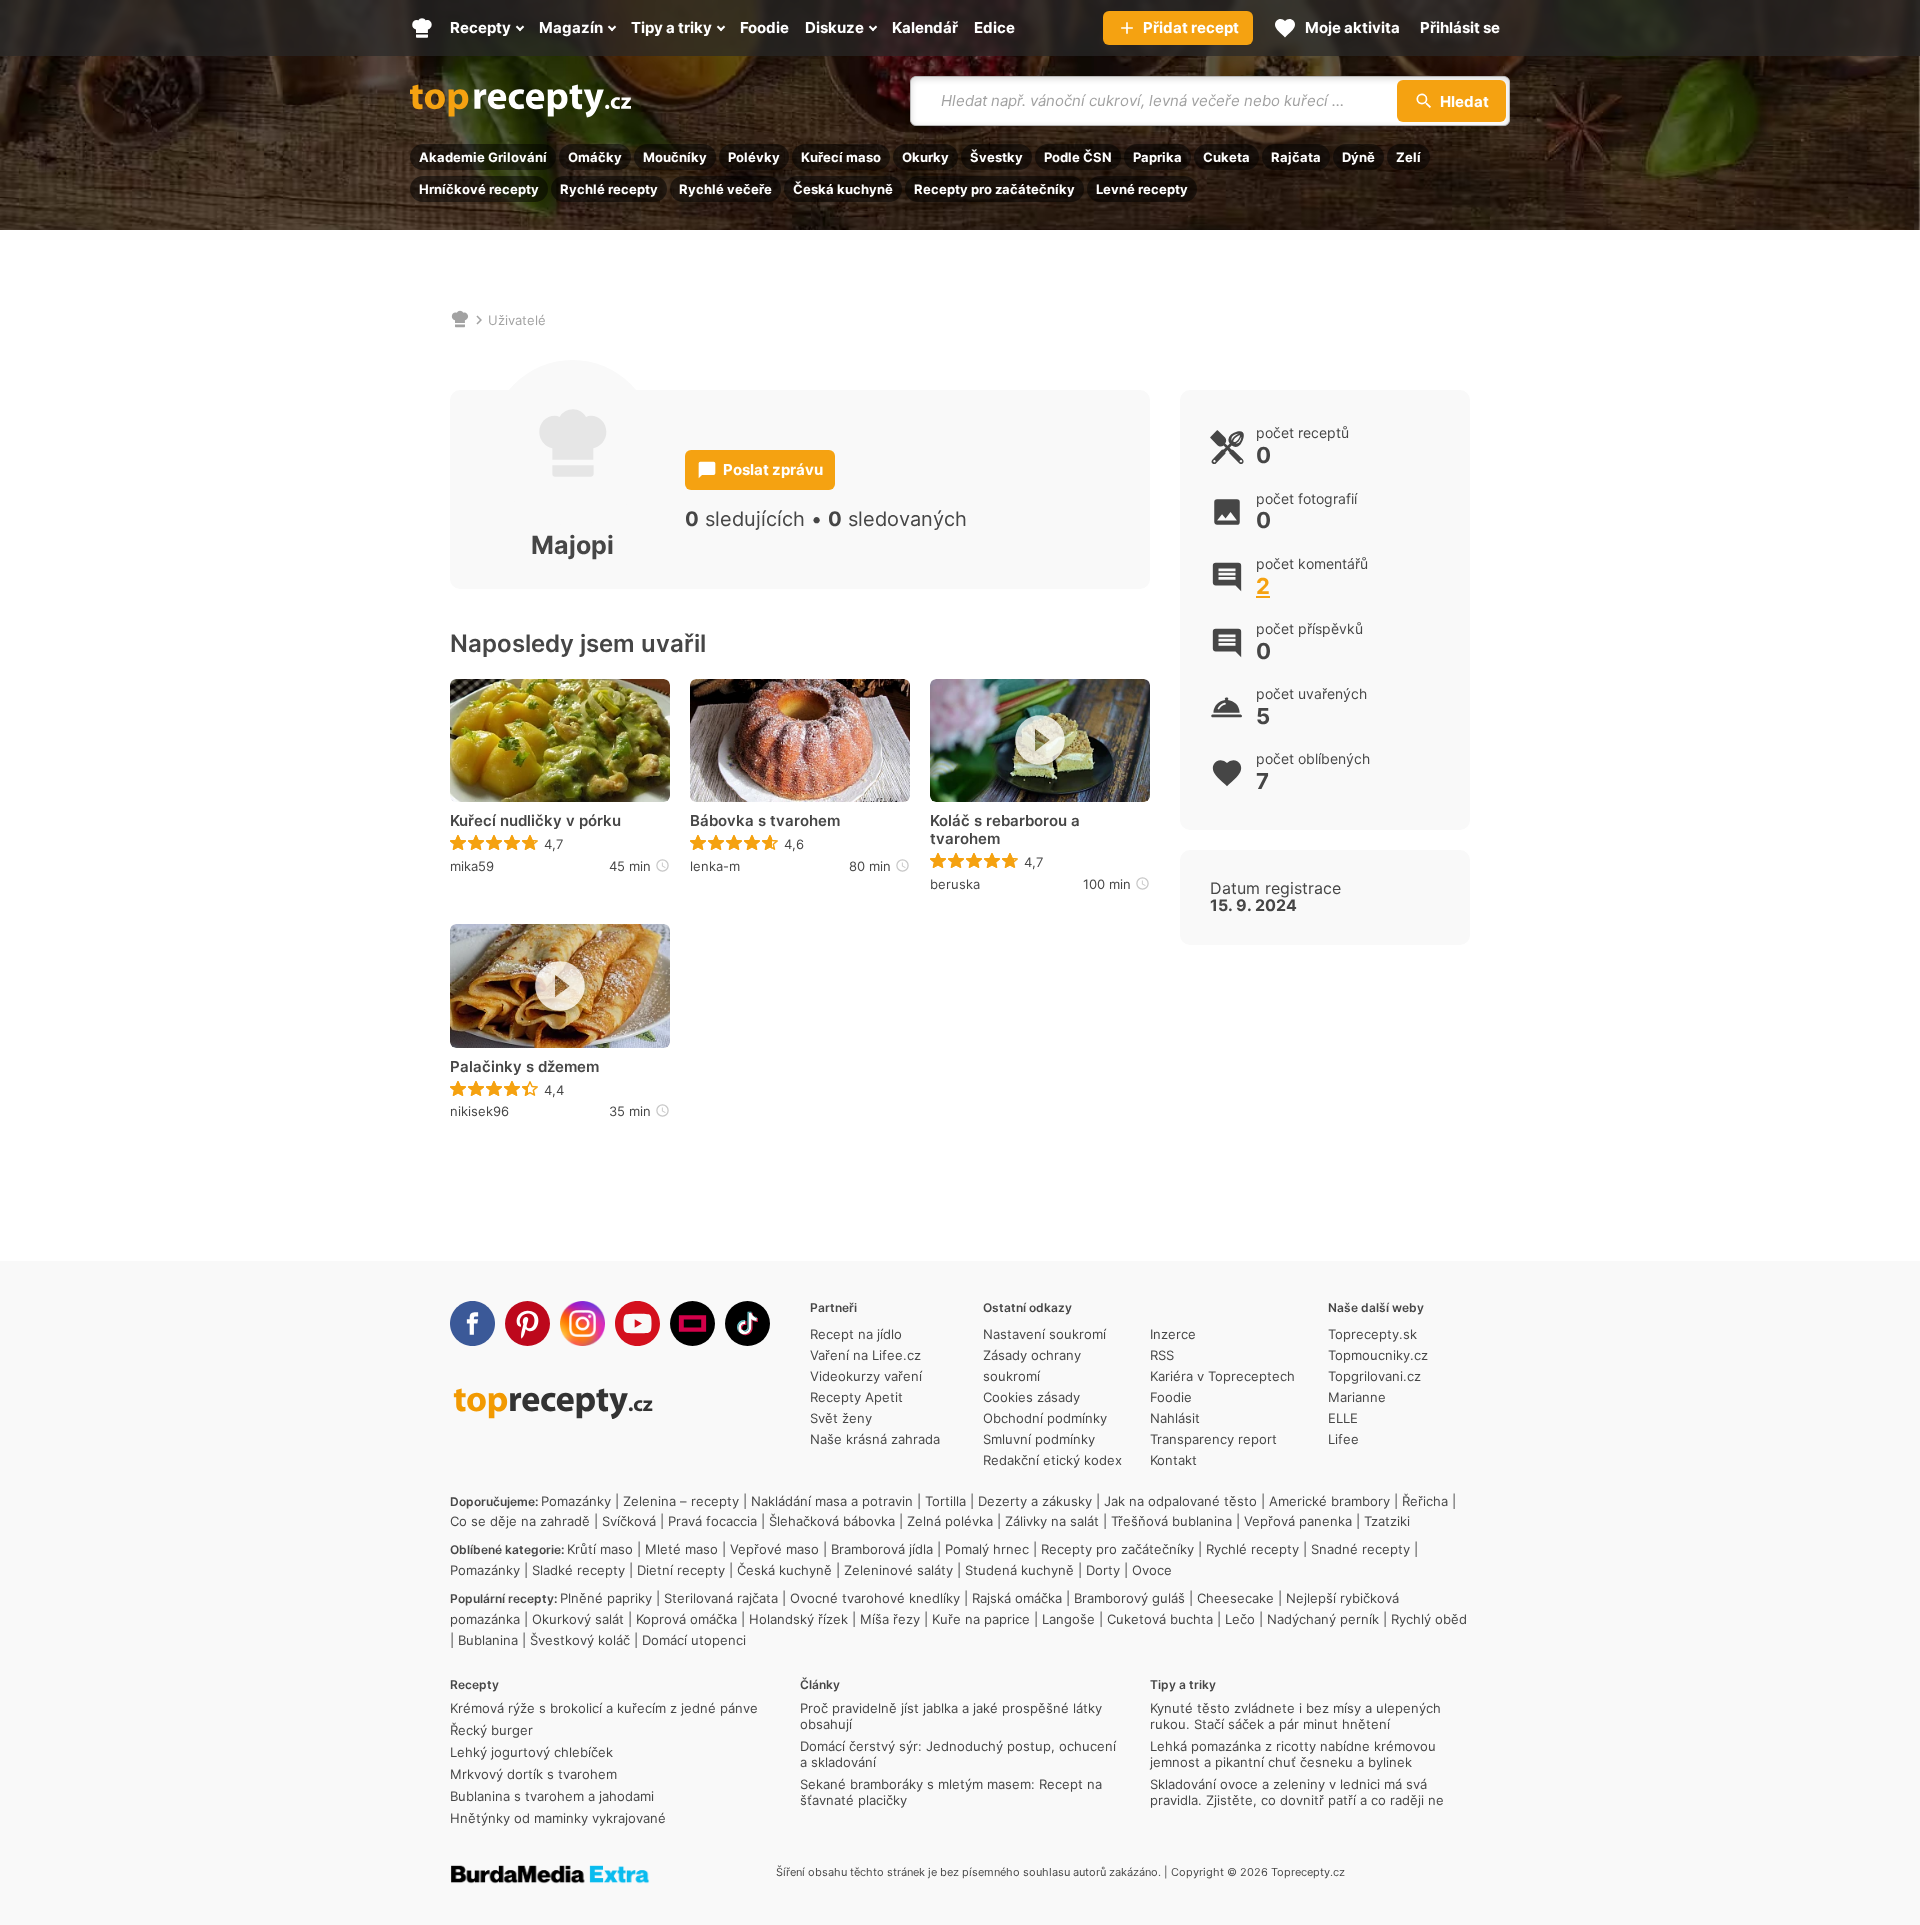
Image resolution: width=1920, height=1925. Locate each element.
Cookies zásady (1031, 1397)
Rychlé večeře (725, 189)
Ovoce (1152, 1570)
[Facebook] (472, 1323)
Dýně (1358, 157)
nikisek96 (479, 1111)
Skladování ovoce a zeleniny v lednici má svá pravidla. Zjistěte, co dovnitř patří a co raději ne (1297, 1792)
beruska (955, 884)
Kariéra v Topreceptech (1222, 1376)
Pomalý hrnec (987, 1549)
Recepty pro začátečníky (994, 189)
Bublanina (488, 1640)
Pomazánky (576, 1501)
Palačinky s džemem (524, 1067)
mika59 (472, 866)
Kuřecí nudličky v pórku (535, 821)
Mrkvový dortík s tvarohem (533, 1774)
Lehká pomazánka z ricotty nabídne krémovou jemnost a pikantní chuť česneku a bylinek (1293, 1754)
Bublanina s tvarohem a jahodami (552, 1796)
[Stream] (692, 1323)
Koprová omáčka (686, 1619)
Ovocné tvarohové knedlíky (875, 1598)
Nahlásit (1175, 1418)
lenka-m (715, 866)
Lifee (1343, 1439)
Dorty (1103, 1570)
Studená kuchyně (1019, 1570)
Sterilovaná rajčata (721, 1598)
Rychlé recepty (609, 189)
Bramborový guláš (1129, 1598)
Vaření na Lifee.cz (865, 1355)
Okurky (925, 157)
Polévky (754, 157)
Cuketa (1226, 157)
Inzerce (1173, 1334)
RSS (1162, 1355)
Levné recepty (1142, 189)
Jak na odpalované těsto (1180, 1501)
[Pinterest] (527, 1323)
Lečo (1240, 1619)
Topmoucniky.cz (1378, 1355)
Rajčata (1296, 157)
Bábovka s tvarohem (765, 821)
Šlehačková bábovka (832, 1521)
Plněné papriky (606, 1598)
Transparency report (1213, 1439)
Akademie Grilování (483, 157)
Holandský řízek (798, 1619)
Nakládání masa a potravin (832, 1501)
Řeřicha (1425, 1501)
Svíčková (629, 1521)
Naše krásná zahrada (875, 1439)
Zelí (1408, 157)
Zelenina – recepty (681, 1501)
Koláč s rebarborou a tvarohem (1005, 830)
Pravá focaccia (712, 1521)
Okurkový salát (578, 1619)
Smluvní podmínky (1039, 1439)
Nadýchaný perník (1323, 1619)
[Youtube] (637, 1323)
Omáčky (595, 157)
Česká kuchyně (843, 189)
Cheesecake (1235, 1598)
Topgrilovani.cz (1374, 1376)
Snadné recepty (1360, 1549)
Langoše (1068, 1619)
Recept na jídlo (856, 1334)
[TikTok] (747, 1323)
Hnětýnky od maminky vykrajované (558, 1818)
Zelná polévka (950, 1521)
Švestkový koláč (580, 1640)
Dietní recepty (681, 1570)
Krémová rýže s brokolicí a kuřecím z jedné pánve (604, 1708)
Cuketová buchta (1160, 1619)
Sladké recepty (578, 1570)
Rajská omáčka (1017, 1598)
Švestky (996, 157)
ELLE (1343, 1418)
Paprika (1157, 157)
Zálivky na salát (1052, 1521)
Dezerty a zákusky (1035, 1501)
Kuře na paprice (981, 1619)
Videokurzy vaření (866, 1376)
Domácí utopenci (694, 1640)
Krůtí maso (600, 1549)
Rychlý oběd (1429, 1619)
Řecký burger (491, 1730)
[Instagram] (582, 1323)
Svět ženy (841, 1418)
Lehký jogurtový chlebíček (531, 1752)
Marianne (1357, 1397)
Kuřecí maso (841, 157)
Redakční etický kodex (1052, 1460)
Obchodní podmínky (1045, 1418)
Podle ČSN (1078, 157)
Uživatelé (517, 320)
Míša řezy (890, 1619)
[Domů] (460, 320)
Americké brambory (1329, 1501)
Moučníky (675, 157)
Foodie (1171, 1397)
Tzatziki (1387, 1521)
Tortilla (945, 1501)
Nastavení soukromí (1044, 1334)
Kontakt (1173, 1460)
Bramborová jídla (882, 1549)
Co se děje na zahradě (520, 1521)
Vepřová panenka (1298, 1521)
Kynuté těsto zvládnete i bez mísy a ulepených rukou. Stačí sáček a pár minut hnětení (1295, 1716)
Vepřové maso (774, 1549)
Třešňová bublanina (1171, 1521)
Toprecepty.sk (1372, 1334)
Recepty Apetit (856, 1397)
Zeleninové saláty (898, 1570)
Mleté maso (681, 1549)
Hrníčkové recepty (479, 189)
